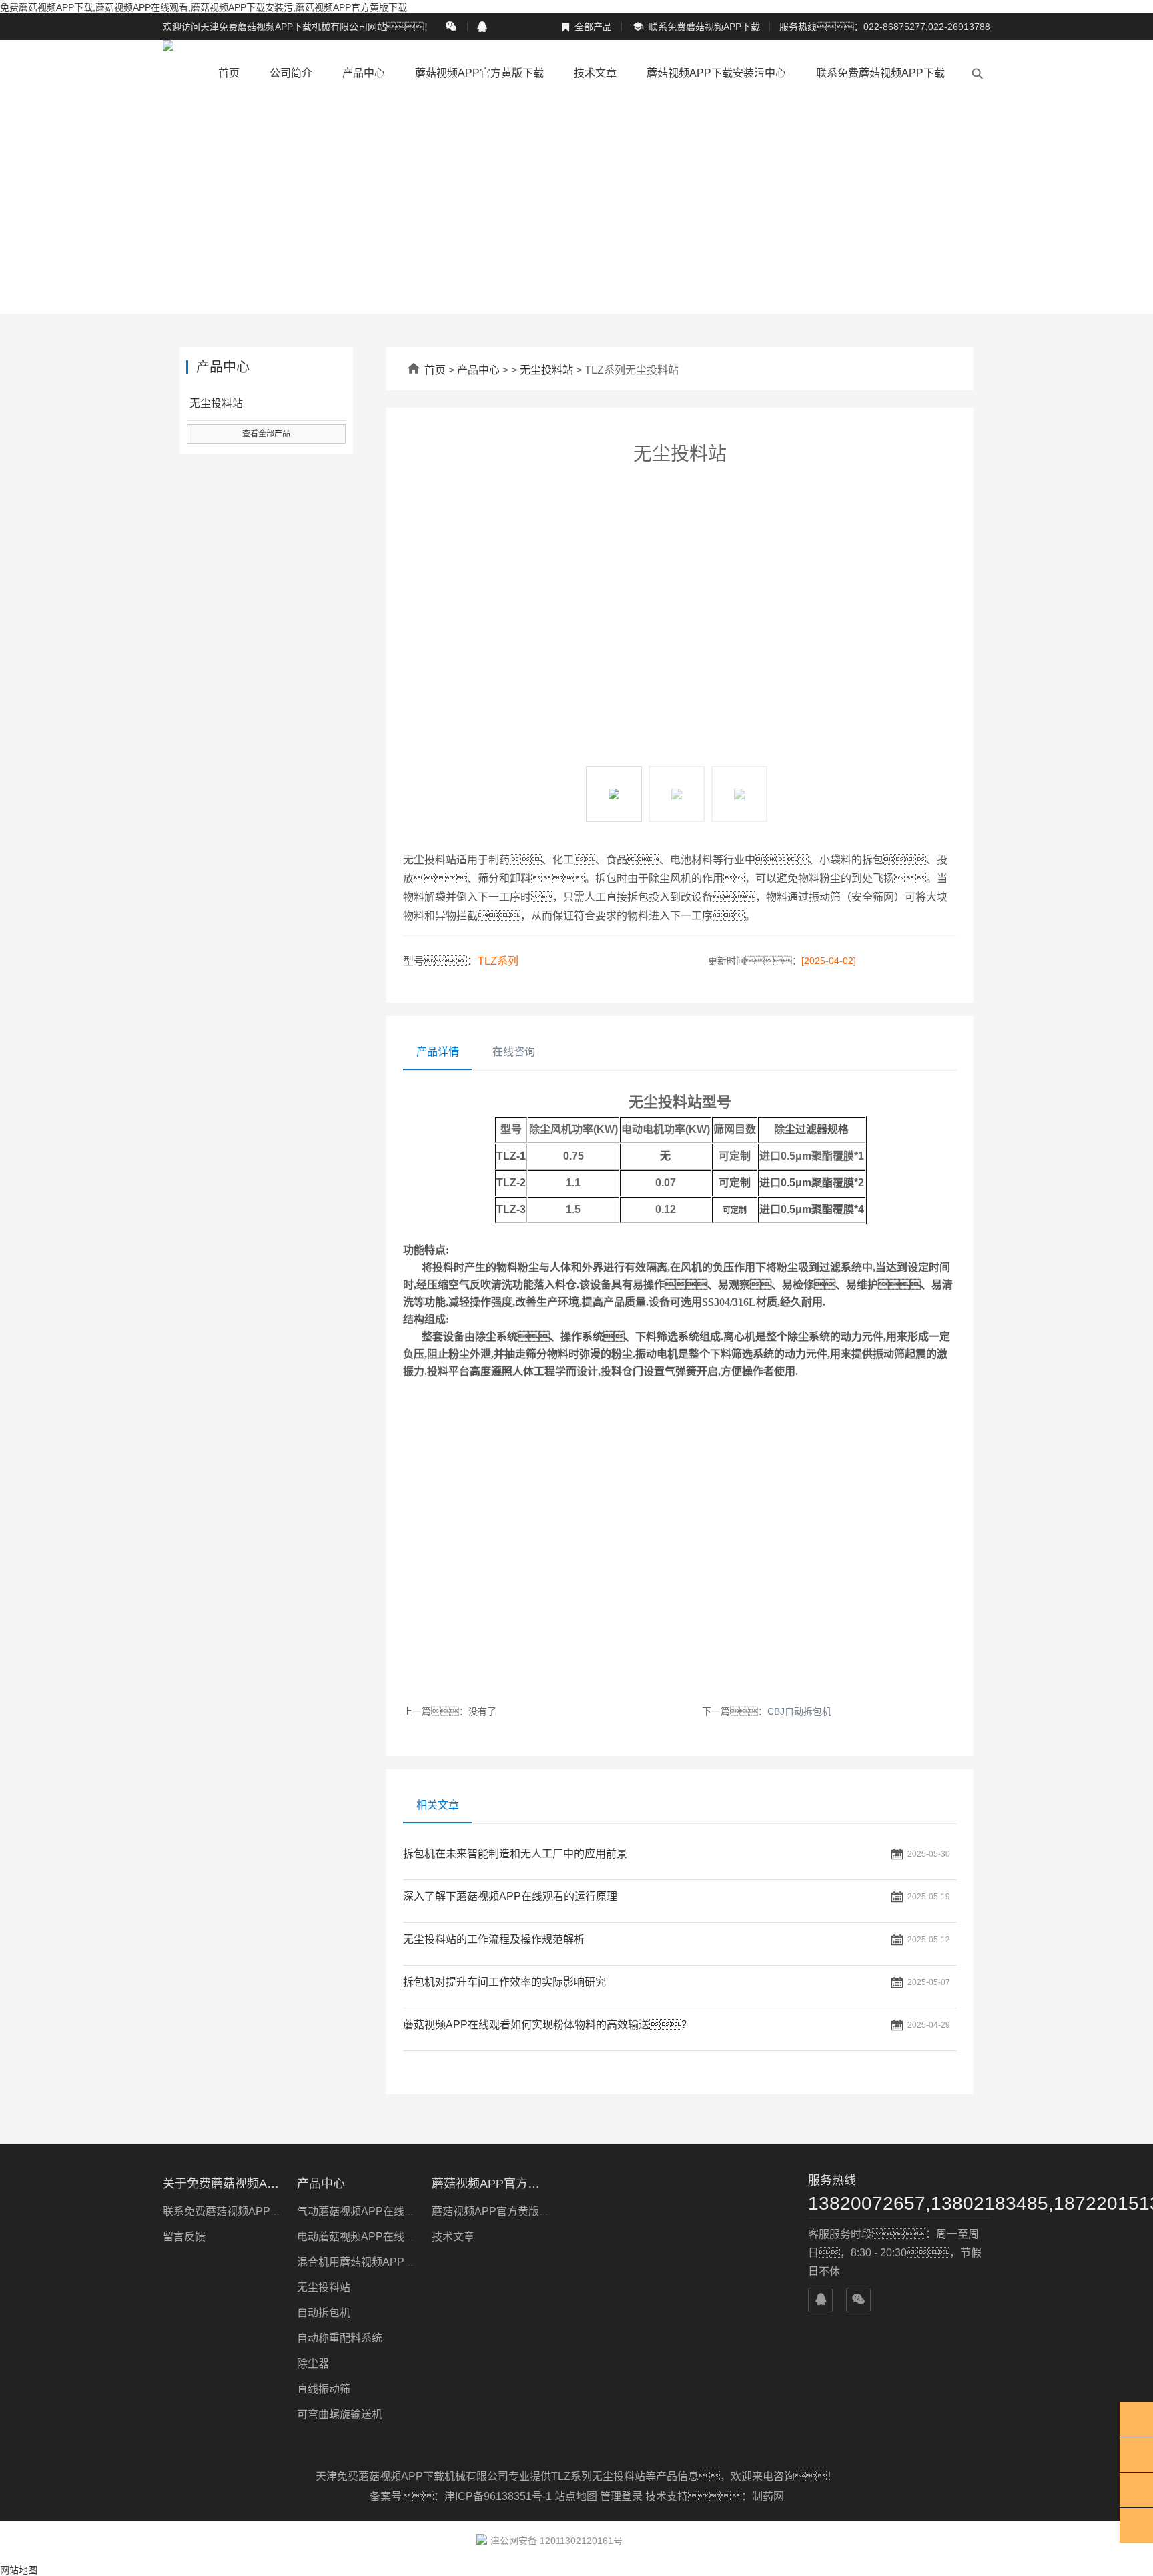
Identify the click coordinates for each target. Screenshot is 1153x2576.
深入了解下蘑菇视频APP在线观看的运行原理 (510, 1896)
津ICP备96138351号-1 (499, 2496)
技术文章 (595, 73)
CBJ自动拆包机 (799, 1711)
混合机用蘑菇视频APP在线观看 (372, 2262)
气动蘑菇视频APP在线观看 (361, 2211)
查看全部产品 (266, 434)
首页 (229, 73)
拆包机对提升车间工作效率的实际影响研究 (504, 1982)
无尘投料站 (546, 370)
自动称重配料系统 (340, 2338)
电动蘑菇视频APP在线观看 (361, 2237)
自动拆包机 (324, 2313)
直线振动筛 (324, 2389)
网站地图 (19, 2570)
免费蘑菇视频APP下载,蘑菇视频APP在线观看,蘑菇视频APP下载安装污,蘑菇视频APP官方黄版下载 (204, 7)
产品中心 (364, 73)
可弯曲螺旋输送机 (340, 2414)
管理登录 (621, 2496)
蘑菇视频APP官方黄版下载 (479, 73)
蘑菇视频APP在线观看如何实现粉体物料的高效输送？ (547, 2025)
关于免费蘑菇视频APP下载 (222, 2184)
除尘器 (313, 2364)
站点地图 (576, 2496)
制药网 (768, 2496)
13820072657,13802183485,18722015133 (899, 2203)
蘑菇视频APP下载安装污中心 (716, 73)
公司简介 (291, 73)
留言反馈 (184, 2237)
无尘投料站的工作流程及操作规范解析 (494, 1939)
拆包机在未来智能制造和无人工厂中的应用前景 (515, 1854)
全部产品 (587, 27)
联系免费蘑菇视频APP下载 (696, 27)
